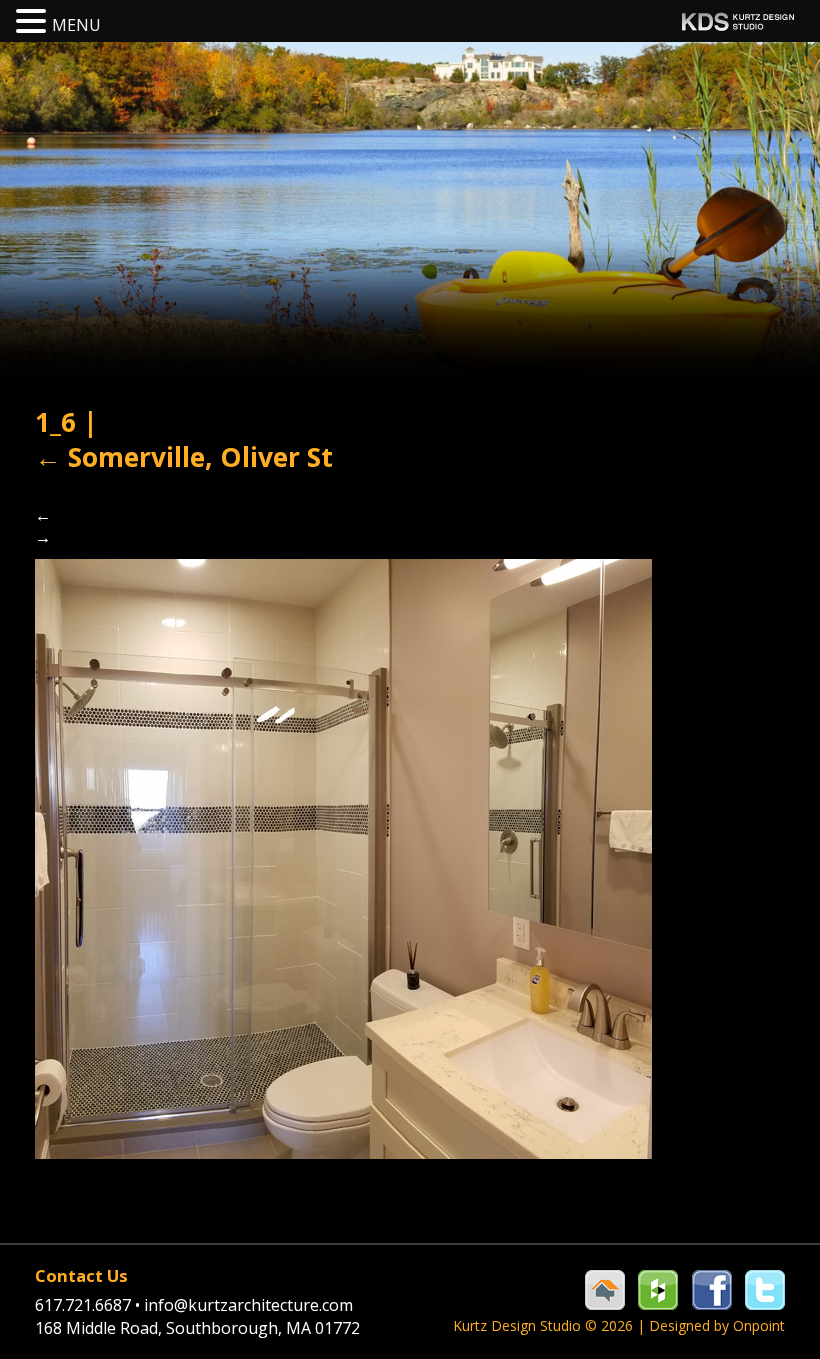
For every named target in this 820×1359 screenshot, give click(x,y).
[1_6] (343, 857)
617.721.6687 (87, 1305)
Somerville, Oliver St (184, 457)
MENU (76, 25)
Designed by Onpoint (717, 1325)
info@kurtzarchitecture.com (248, 1305)
